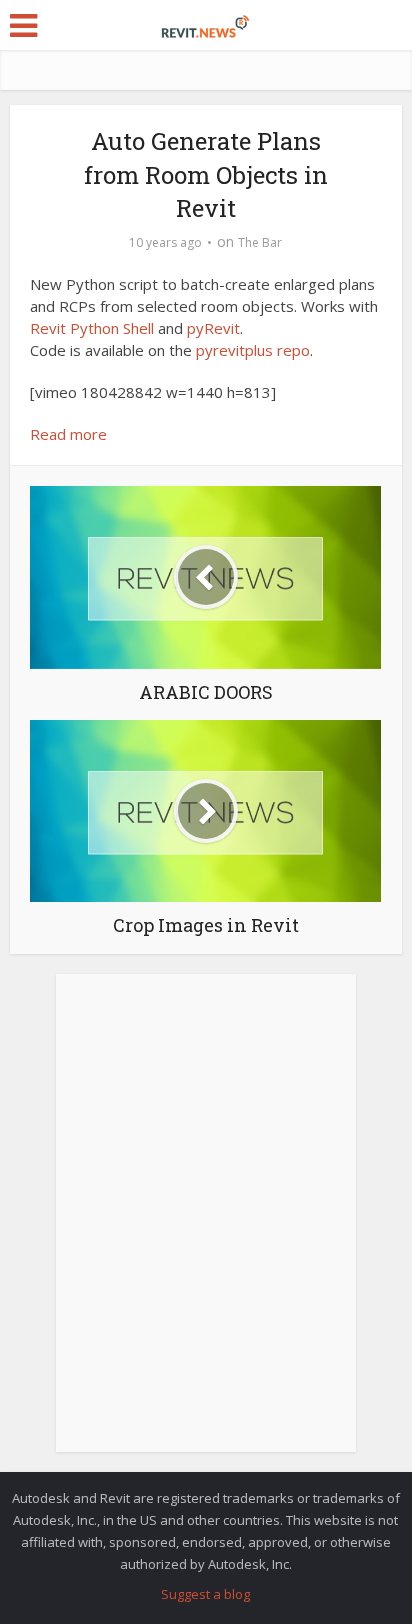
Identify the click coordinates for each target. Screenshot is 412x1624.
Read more (68, 434)
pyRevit (213, 328)
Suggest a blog (205, 1594)
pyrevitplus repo (253, 350)
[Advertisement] (206, 1224)
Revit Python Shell (92, 328)
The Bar (260, 242)
